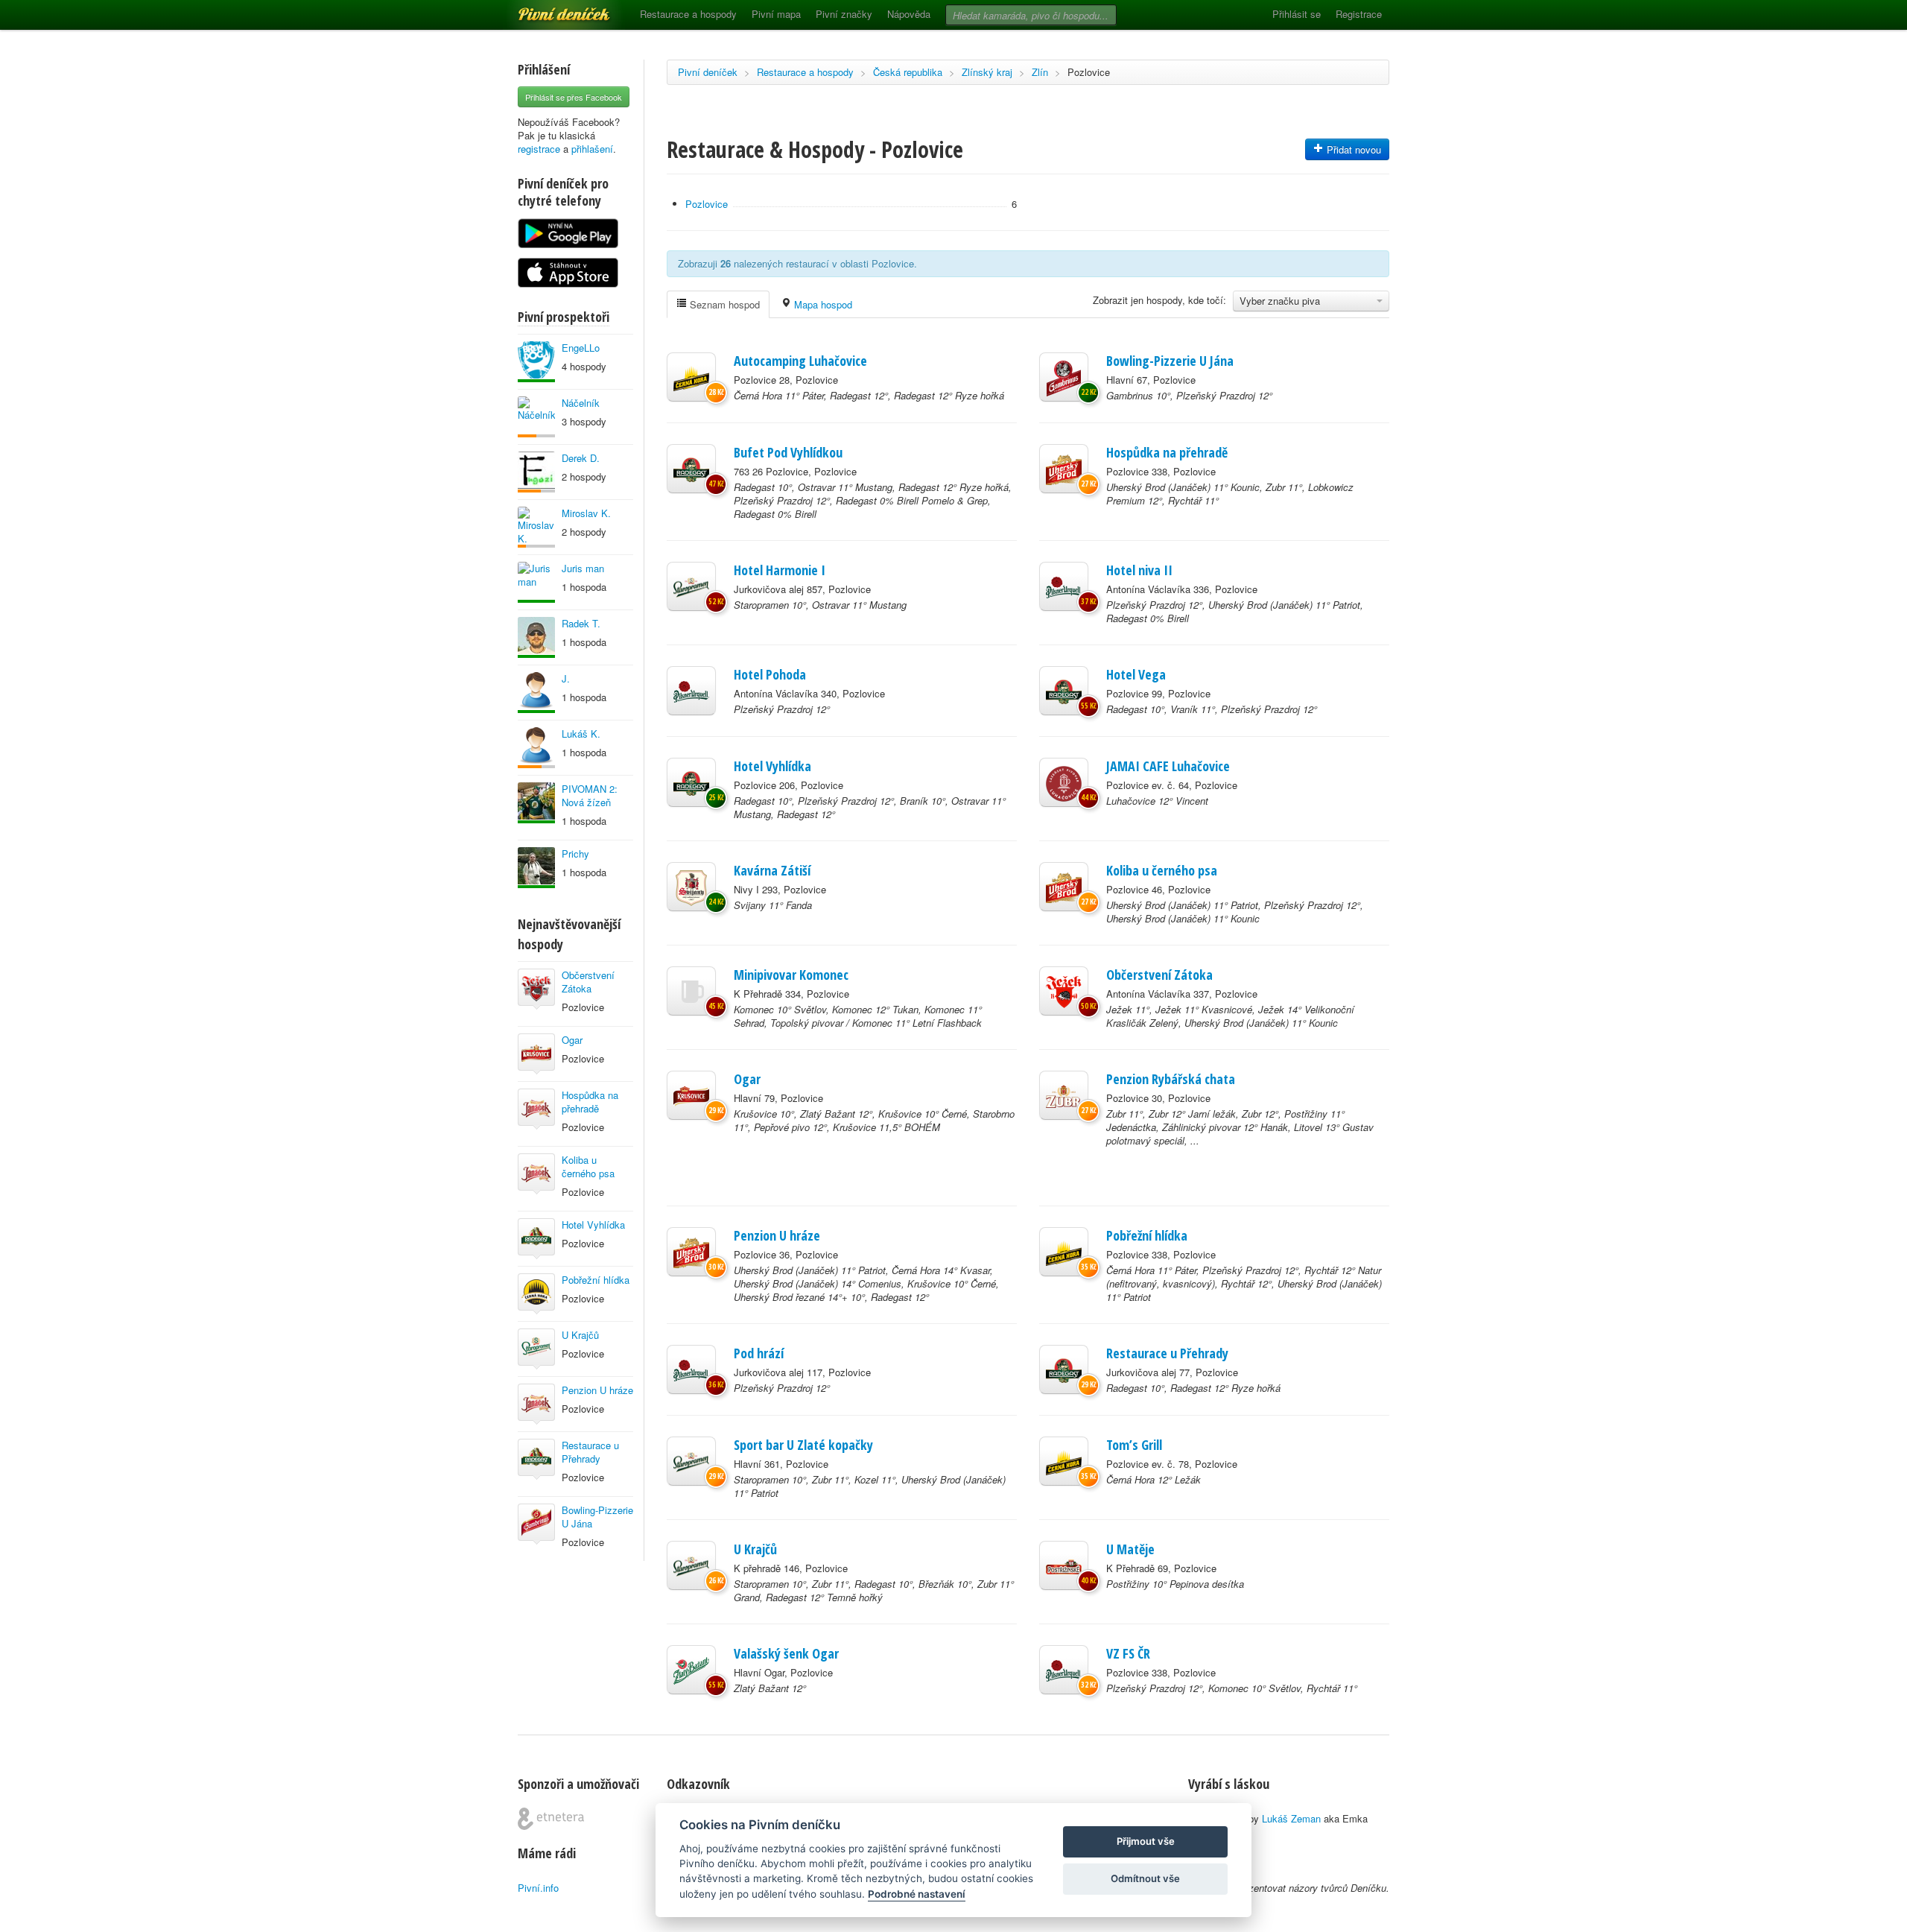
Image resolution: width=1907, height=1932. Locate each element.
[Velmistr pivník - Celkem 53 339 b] (536, 362)
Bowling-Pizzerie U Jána (597, 1517)
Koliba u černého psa (588, 1166)
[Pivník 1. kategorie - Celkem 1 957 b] (536, 748)
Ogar (572, 1040)
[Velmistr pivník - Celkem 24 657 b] (536, 693)
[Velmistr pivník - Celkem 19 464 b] (536, 637)
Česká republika (908, 72)
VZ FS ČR (1128, 1653)
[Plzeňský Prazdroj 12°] (1064, 586)
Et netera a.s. (551, 1819)
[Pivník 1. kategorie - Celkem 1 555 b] (536, 417)
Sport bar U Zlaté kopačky (803, 1445)
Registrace (1359, 14)
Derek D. (581, 458)
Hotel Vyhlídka (593, 1225)
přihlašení (592, 149)
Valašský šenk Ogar (786, 1653)
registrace (539, 149)
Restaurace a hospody (688, 14)
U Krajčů (580, 1335)
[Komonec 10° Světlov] (691, 991)
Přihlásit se (1297, 14)
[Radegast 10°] (691, 469)
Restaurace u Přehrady (590, 1452)
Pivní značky (844, 14)
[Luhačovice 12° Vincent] (1064, 782)
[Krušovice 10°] (691, 1095)
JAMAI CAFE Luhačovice (1168, 766)
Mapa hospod (822, 304)
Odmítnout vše (1145, 1878)
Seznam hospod (723, 304)
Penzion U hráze (597, 1390)
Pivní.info (538, 1888)
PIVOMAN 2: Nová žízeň (590, 795)
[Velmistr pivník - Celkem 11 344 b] (536, 868)
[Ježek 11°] (1064, 991)
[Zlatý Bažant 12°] (691, 1670)
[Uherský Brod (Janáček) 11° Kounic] (1064, 469)
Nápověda (909, 14)
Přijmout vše (1146, 1841)
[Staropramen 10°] (691, 586)
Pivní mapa (776, 14)
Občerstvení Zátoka (588, 982)
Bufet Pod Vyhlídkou (788, 452)
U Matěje (1130, 1549)
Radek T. (581, 623)
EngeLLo (581, 348)
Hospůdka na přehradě (590, 1102)
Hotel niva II (1139, 570)
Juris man (583, 568)
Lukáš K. (581, 734)
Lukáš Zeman (1291, 1818)
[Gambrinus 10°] (1064, 377)
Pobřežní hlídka (596, 1280)
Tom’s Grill (1134, 1445)
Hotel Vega (1136, 674)
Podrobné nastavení (917, 1894)
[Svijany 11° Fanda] (691, 887)
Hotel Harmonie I (780, 570)
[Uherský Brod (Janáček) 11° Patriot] (1064, 887)
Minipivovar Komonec (791, 975)
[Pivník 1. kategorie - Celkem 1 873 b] (536, 472)
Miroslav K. (586, 513)
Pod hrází (759, 1353)
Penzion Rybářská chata (1171, 1079)
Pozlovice (1089, 72)
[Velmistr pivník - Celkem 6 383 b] (536, 582)
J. (566, 678)
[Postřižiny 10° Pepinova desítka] (1064, 1565)
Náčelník (581, 403)
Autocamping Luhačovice (800, 361)
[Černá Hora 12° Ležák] (1064, 1461)
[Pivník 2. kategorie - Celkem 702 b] (536, 527)
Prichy (575, 853)
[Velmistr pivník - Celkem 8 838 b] (536, 803)
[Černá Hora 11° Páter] (691, 377)
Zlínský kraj (987, 72)
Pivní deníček (548, 9)
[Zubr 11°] (1064, 1095)
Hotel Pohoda (770, 674)
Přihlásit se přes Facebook (574, 97)
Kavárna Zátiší (772, 870)
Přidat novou (1352, 149)
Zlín (1040, 72)
